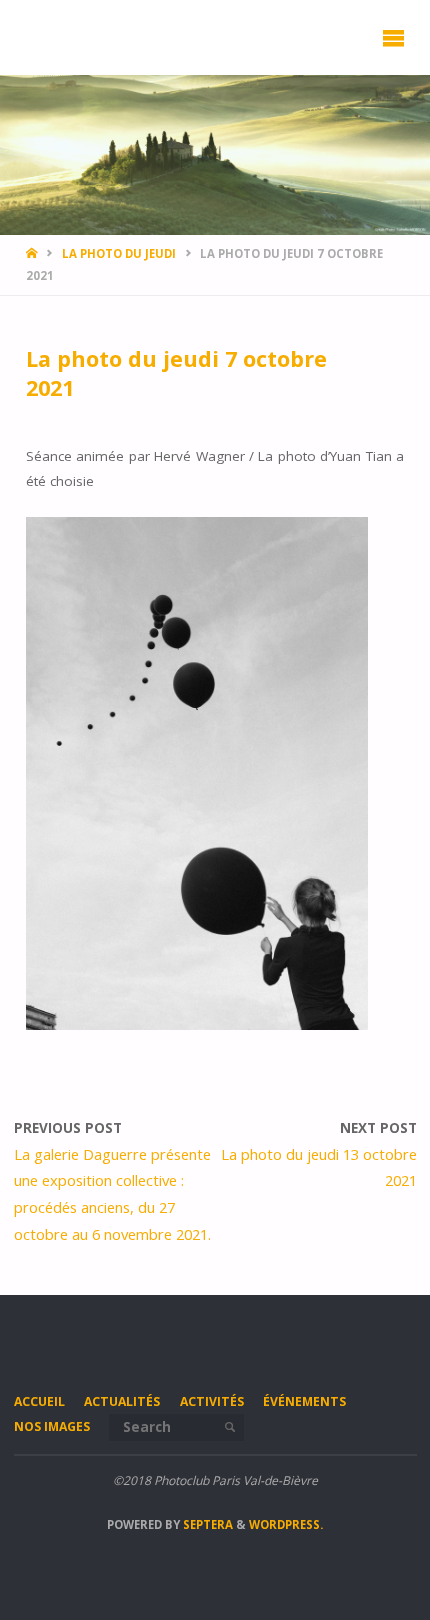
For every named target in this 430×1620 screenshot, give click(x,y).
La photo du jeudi (119, 253)
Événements (304, 1401)
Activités (212, 1401)
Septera (206, 1524)
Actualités (122, 1401)
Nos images (52, 1426)
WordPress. (286, 1524)
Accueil (39, 1401)
